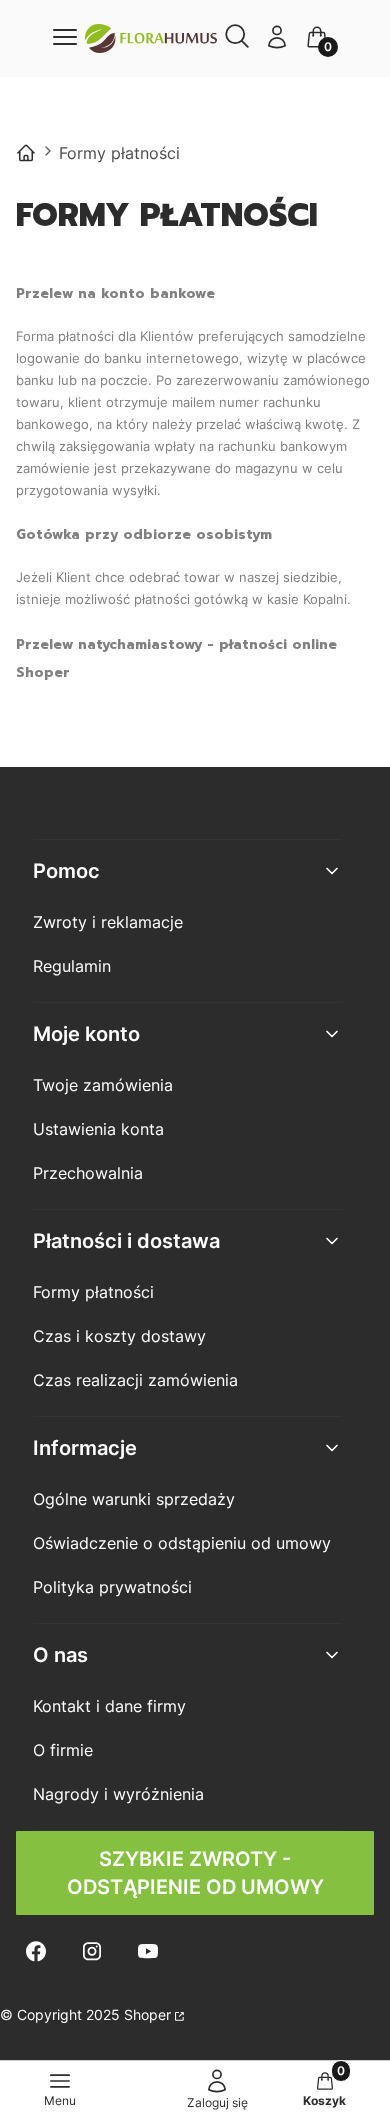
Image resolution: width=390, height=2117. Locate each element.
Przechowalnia (88, 1173)
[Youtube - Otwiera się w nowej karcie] (148, 1951)
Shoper (147, 2014)
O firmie (63, 1750)
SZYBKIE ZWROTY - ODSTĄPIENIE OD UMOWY (195, 1873)
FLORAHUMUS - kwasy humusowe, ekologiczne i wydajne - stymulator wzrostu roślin (26, 153)
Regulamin (72, 966)
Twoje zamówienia (103, 1085)
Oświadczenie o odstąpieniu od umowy (182, 1543)
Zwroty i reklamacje (108, 922)
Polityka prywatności (112, 1587)
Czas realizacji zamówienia (135, 1380)
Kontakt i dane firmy (109, 1706)
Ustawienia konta (98, 1129)
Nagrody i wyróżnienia (118, 1794)
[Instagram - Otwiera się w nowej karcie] (92, 1951)
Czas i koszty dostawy (119, 1336)
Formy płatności (93, 1292)
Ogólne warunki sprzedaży (134, 1499)
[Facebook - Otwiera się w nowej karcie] (36, 1951)
